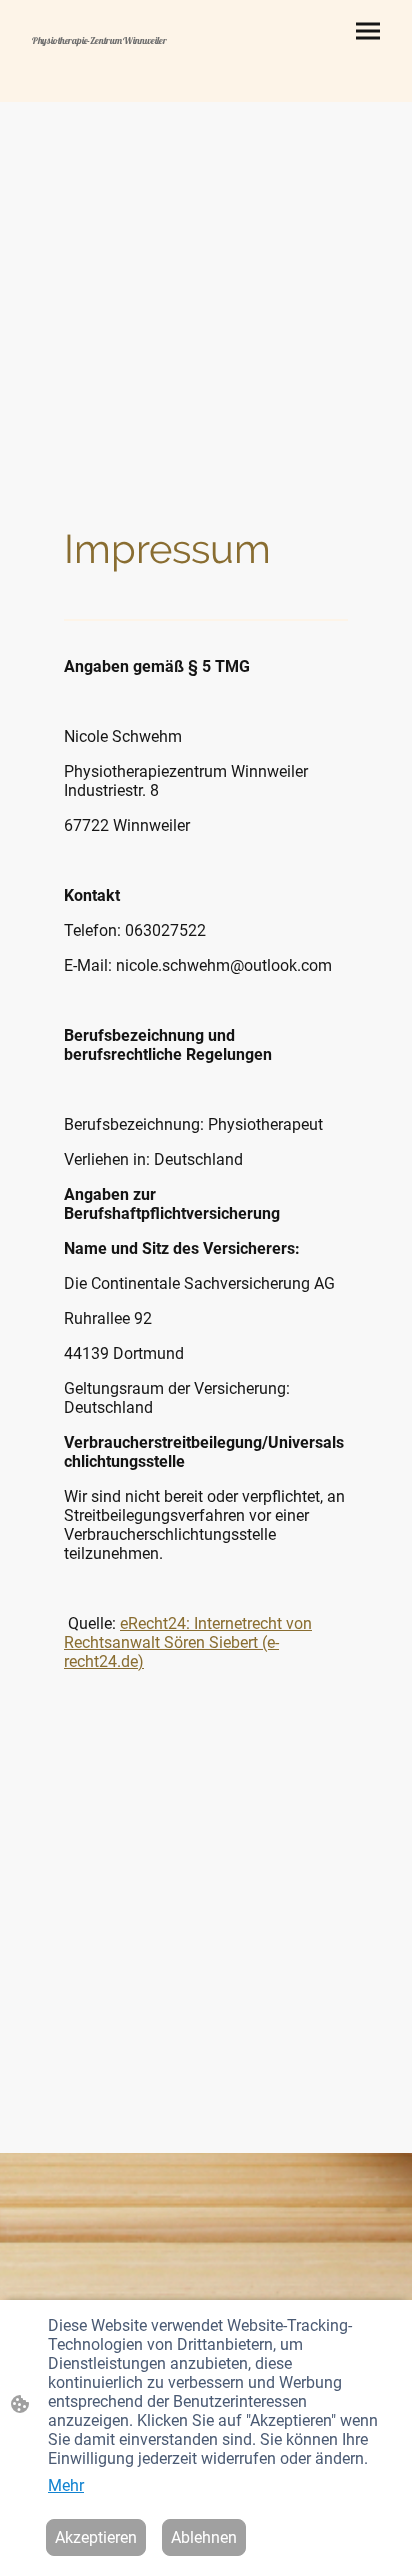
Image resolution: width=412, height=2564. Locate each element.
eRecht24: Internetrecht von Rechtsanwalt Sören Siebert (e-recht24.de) (188, 1642)
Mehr (66, 2485)
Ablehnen (204, 2537)
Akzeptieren (96, 2537)
